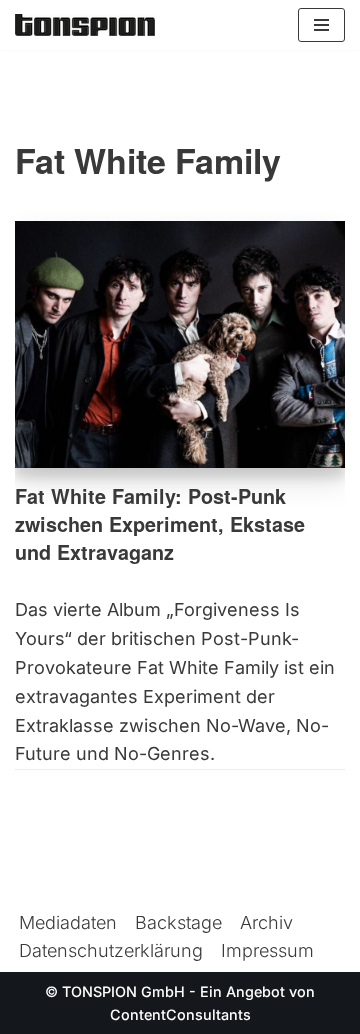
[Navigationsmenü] (321, 25)
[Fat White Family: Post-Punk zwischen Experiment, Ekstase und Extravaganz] (180, 345)
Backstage (178, 922)
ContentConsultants (180, 1014)
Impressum (267, 950)
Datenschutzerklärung (111, 950)
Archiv (266, 922)
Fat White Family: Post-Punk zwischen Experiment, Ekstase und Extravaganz (160, 523)
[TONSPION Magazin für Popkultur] (85, 25)
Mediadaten (68, 922)
